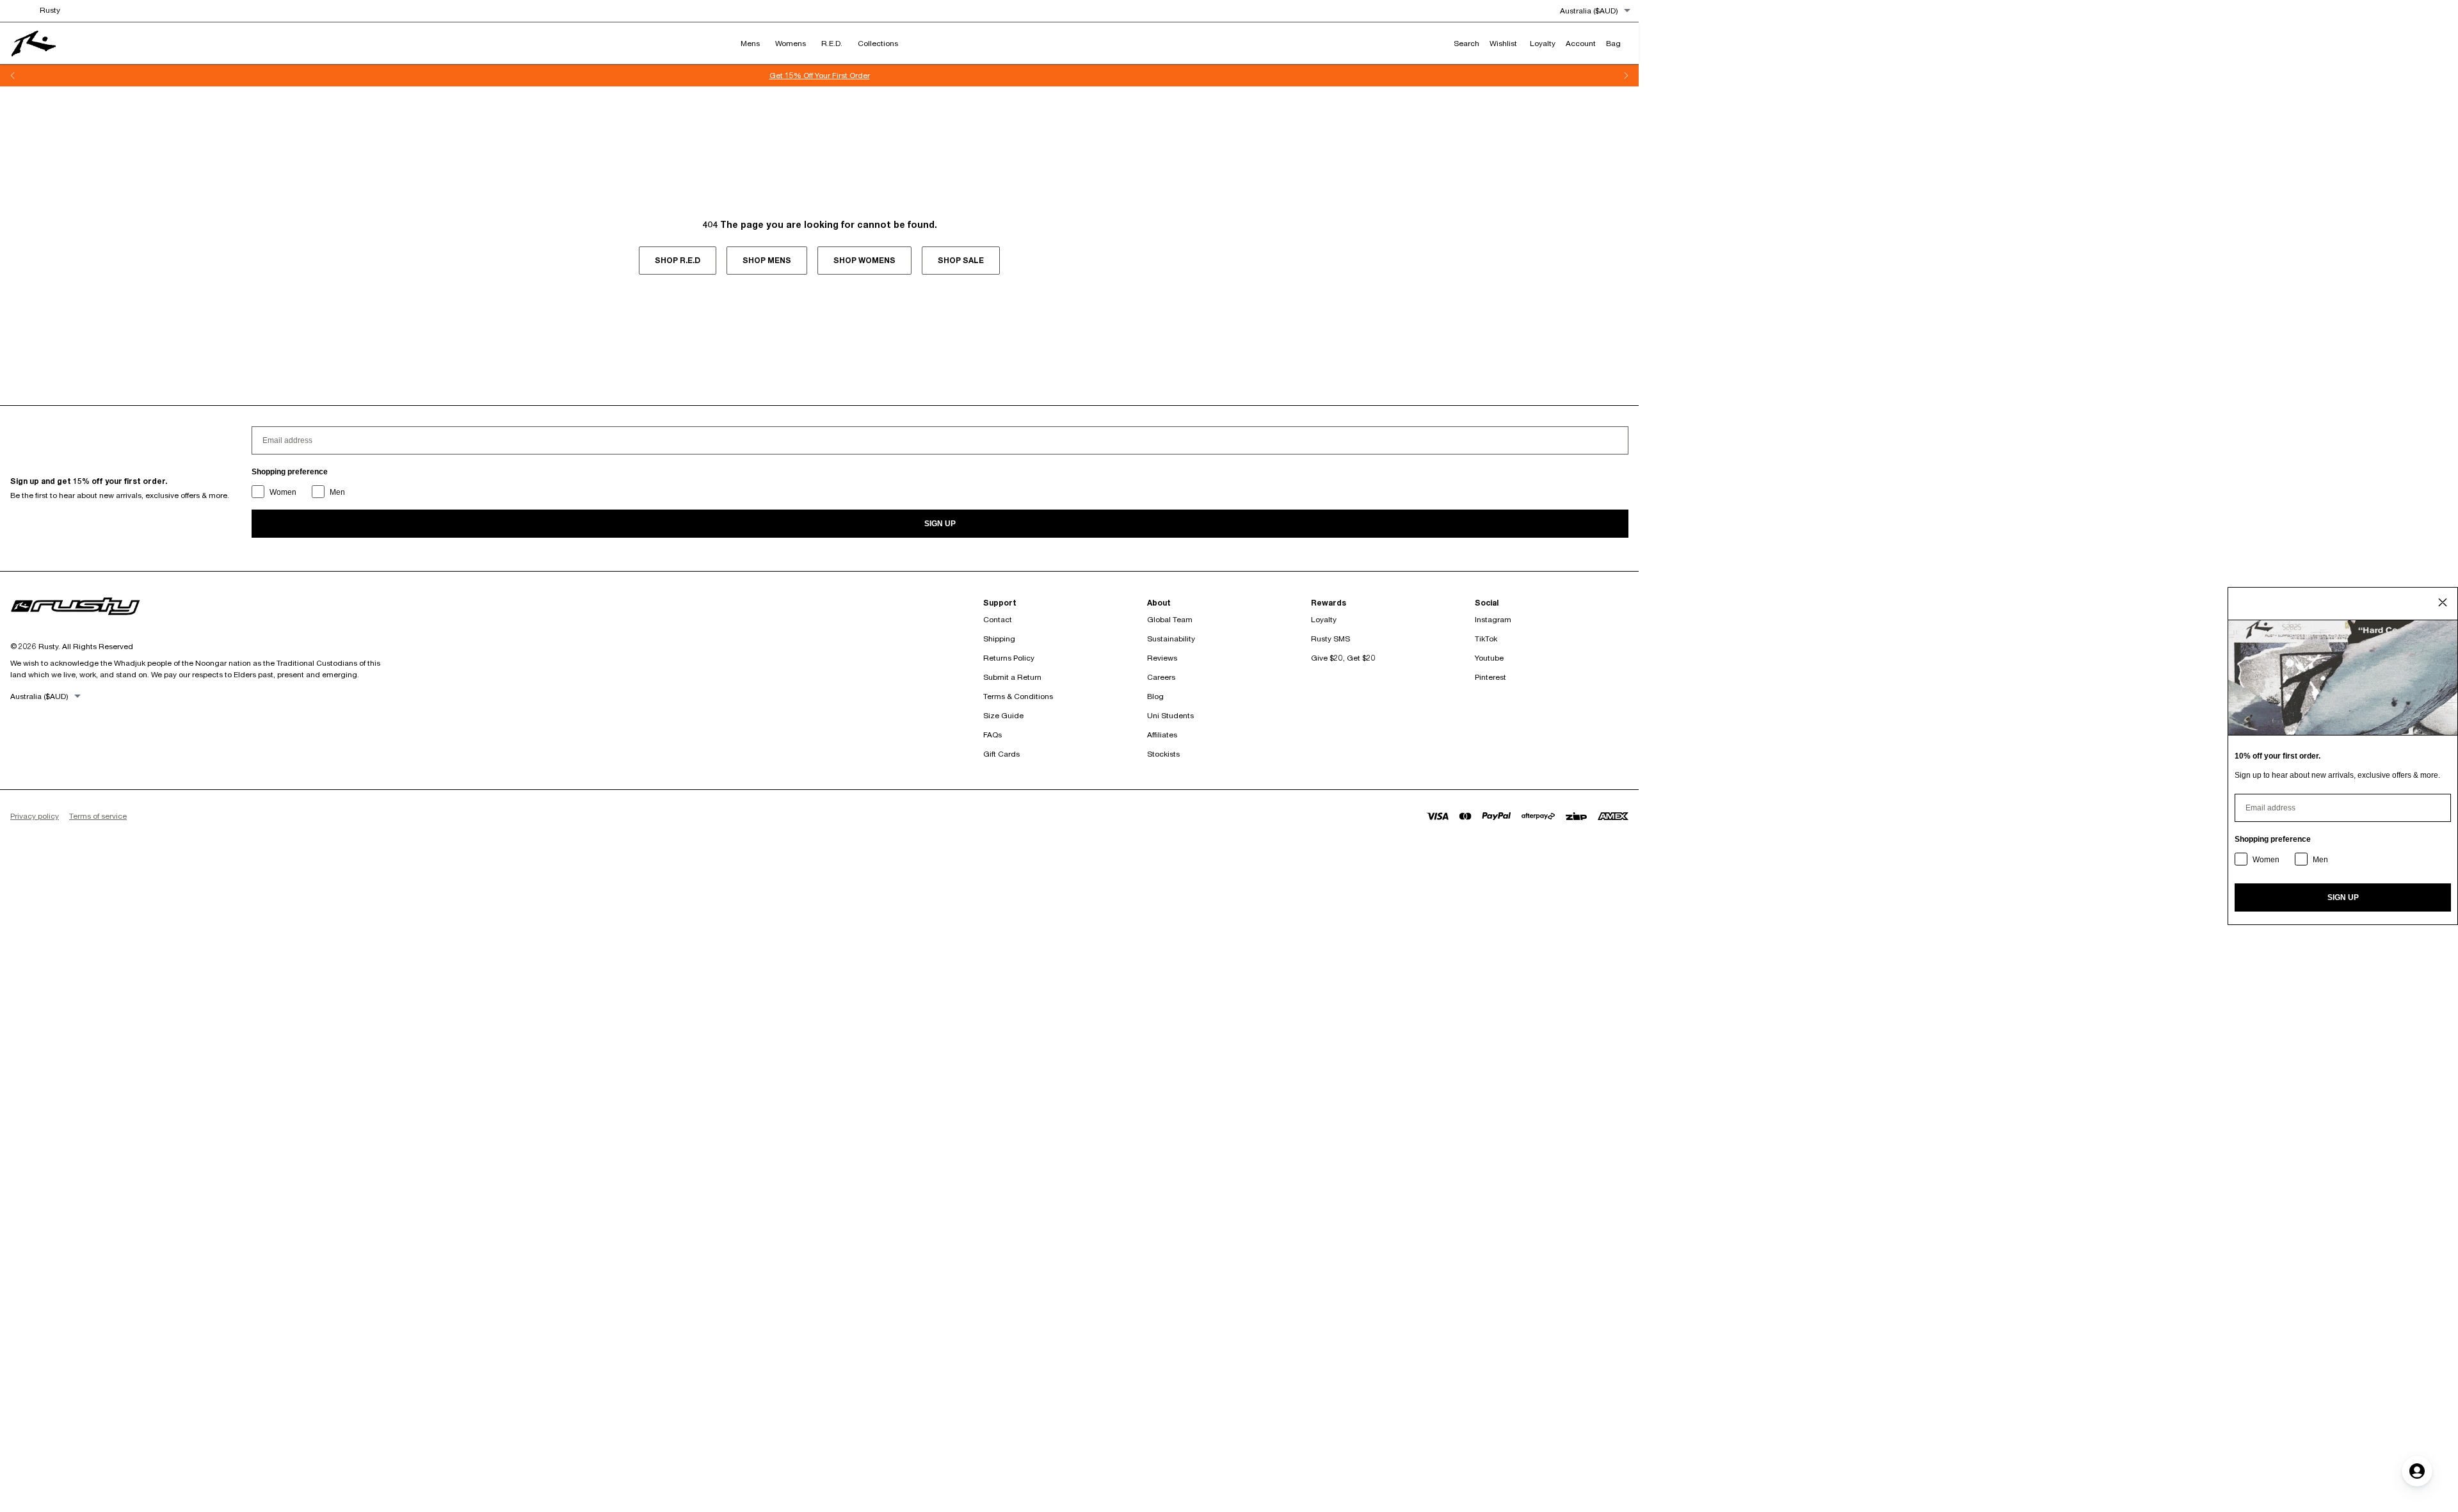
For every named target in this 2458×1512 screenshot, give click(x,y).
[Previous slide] (13, 76)
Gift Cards (1001, 754)
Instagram (1493, 619)
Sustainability (1171, 639)
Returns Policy (1009, 658)
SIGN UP (940, 524)
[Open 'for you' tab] (2417, 1471)
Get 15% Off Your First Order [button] (775, 75)
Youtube (1489, 658)
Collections (878, 43)
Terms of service (98, 816)
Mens (750, 43)
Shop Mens (767, 260)
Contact (998, 619)
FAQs (992, 735)
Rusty (50, 10)
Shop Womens (864, 260)
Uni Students (1170, 715)
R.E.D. (832, 43)
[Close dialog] (2443, 602)
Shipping (999, 639)
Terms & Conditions (1018, 696)
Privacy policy (35, 816)
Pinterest (1490, 677)
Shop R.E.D (678, 260)
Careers (1161, 677)
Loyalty (1324, 619)
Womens (791, 43)
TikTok (1486, 639)
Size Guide (1003, 715)
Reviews (1162, 658)
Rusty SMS (1330, 639)
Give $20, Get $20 (1343, 658)
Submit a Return (1012, 677)
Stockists (1163, 754)
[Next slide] (1626, 76)
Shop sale (961, 260)
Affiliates (1162, 735)
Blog (1155, 696)
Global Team (1170, 619)
